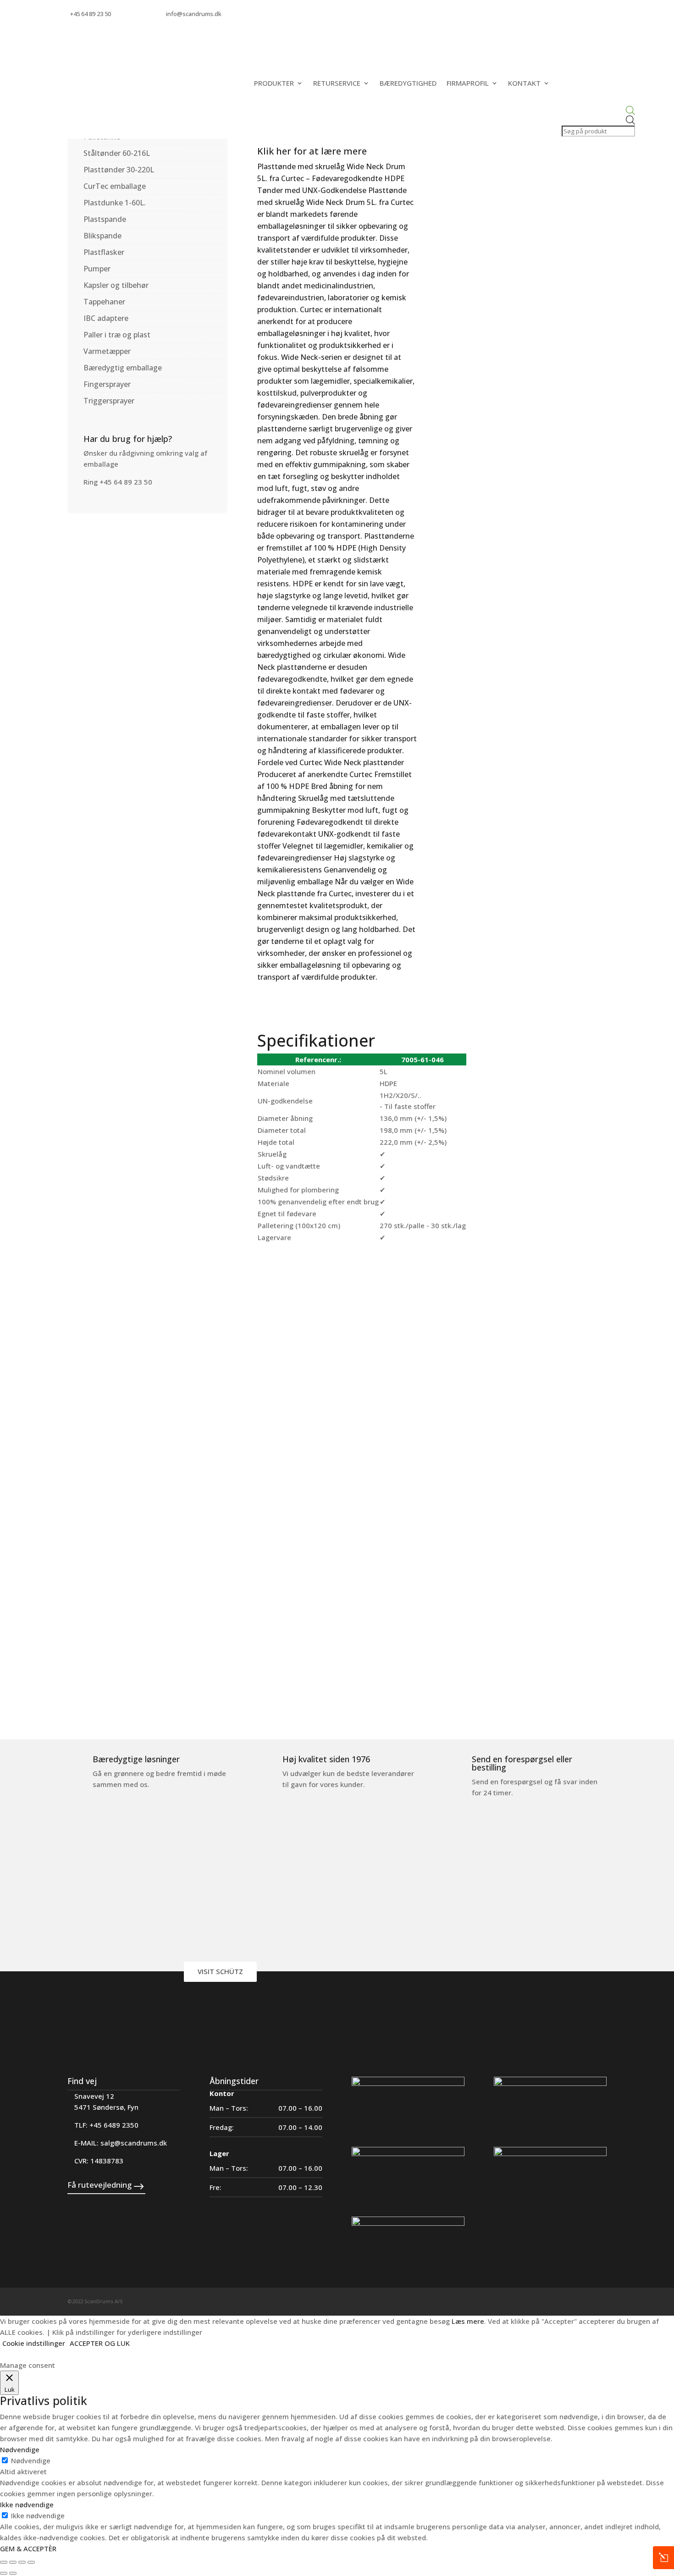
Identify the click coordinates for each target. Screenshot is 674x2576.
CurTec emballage (115, 186)
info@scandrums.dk (194, 14)
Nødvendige (31, 2460)
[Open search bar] (597, 111)
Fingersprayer (107, 384)
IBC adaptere (106, 318)
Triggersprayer (109, 401)
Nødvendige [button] (20, 2449)
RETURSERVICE (337, 83)
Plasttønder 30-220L (119, 170)
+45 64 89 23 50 (91, 14)
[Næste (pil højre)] (13, 2573)
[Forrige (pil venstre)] (4, 2573)
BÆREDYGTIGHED (408, 83)
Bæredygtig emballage (123, 368)
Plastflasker (104, 252)
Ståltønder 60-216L (117, 153)
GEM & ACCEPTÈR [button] (28, 2548)
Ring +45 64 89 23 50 (118, 482)
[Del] (22, 2562)
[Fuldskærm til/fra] (13, 2562)
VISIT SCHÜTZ (220, 1971)
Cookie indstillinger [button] (34, 2343)
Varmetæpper (107, 351)
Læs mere (468, 2321)
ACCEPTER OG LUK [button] (100, 2343)
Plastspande (105, 219)
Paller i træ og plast (117, 335)
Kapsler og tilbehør (116, 285)
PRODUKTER (274, 83)
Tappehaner (104, 302)
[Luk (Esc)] (31, 2562)
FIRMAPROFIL (468, 83)
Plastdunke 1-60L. (115, 203)
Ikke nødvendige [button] (27, 2504)
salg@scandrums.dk (134, 2143)
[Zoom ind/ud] (4, 2562)
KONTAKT (524, 83)
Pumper (97, 269)
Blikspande (102, 236)
